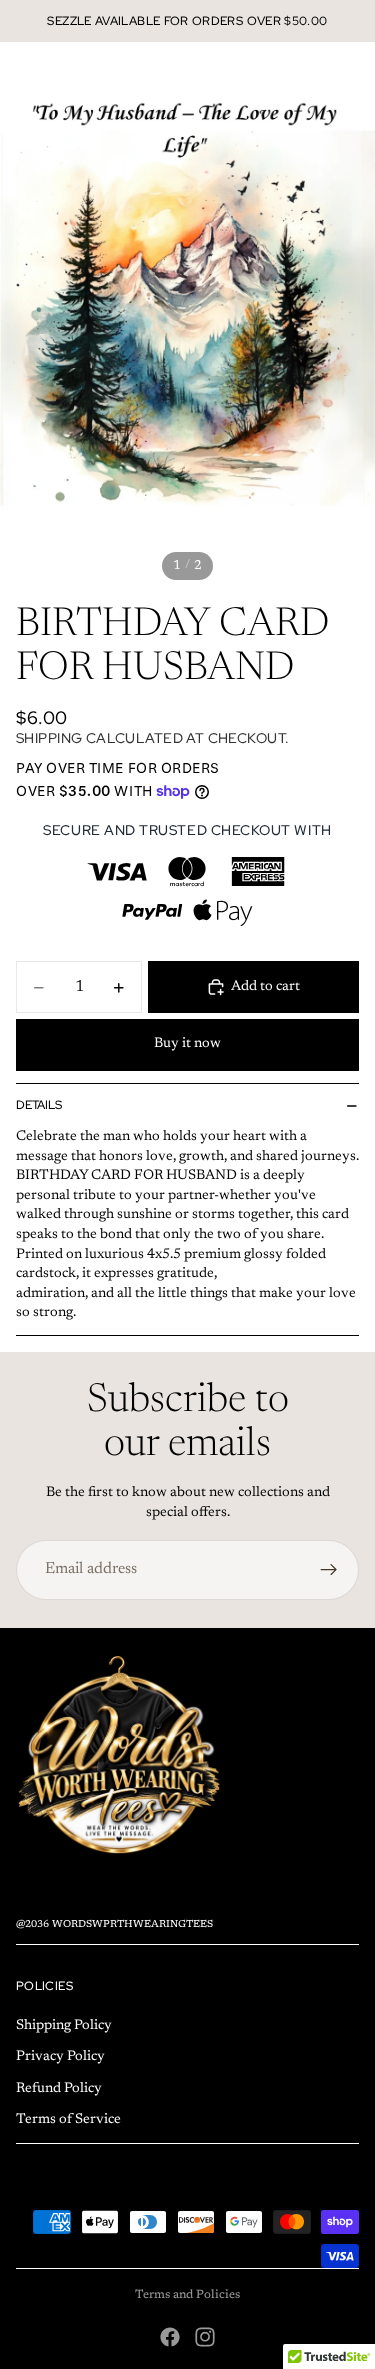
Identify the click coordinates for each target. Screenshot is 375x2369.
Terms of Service (68, 2120)
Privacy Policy (60, 2057)
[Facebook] (170, 2337)
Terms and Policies (187, 2295)
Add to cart (265, 987)
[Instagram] (205, 2337)
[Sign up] (329, 1570)
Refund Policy (59, 2089)
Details (39, 1105)
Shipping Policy (64, 2026)
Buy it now (187, 1044)
